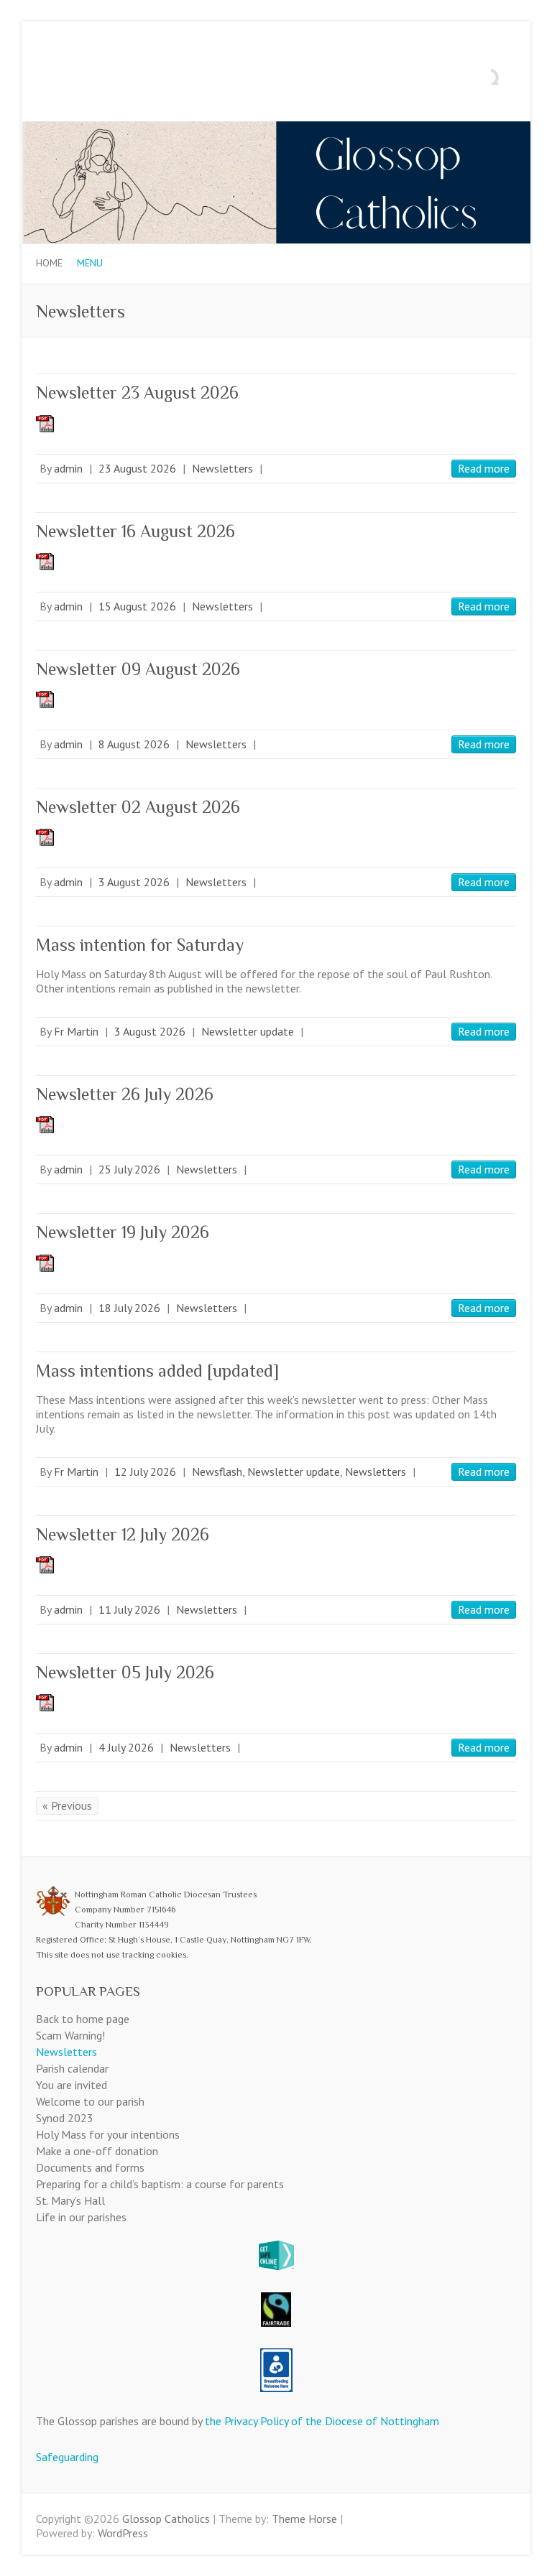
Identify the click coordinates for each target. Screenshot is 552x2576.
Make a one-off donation (97, 2151)
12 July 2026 (145, 1471)
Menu (90, 263)
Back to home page (83, 2019)
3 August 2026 (134, 882)
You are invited (72, 2085)
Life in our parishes (81, 2217)
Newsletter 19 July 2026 (123, 1232)
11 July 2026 (129, 1609)
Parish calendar (72, 2068)
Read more (484, 468)
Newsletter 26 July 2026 (125, 1094)
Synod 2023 (65, 2118)
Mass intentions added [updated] (157, 1371)
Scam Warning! (70, 2035)
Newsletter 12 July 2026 (123, 1534)
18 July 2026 (129, 1308)
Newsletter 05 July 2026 (125, 1672)
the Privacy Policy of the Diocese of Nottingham (322, 2421)
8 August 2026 (134, 744)
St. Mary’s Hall (70, 2200)
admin (68, 468)
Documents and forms (90, 2167)
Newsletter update (248, 1031)
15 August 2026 (137, 606)
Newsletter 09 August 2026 (138, 669)
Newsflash (217, 1471)
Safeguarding (67, 2457)
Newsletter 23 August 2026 (137, 392)
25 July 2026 (129, 1169)
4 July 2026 (126, 1747)
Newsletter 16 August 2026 (135, 531)
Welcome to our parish (90, 2101)
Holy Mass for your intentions (108, 2134)
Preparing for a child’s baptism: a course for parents (160, 2184)
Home (49, 263)
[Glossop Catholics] (276, 129)
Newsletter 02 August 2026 (138, 807)
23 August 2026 (137, 468)
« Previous (67, 1805)
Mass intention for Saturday (140, 945)
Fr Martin (76, 1031)
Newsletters (222, 468)
